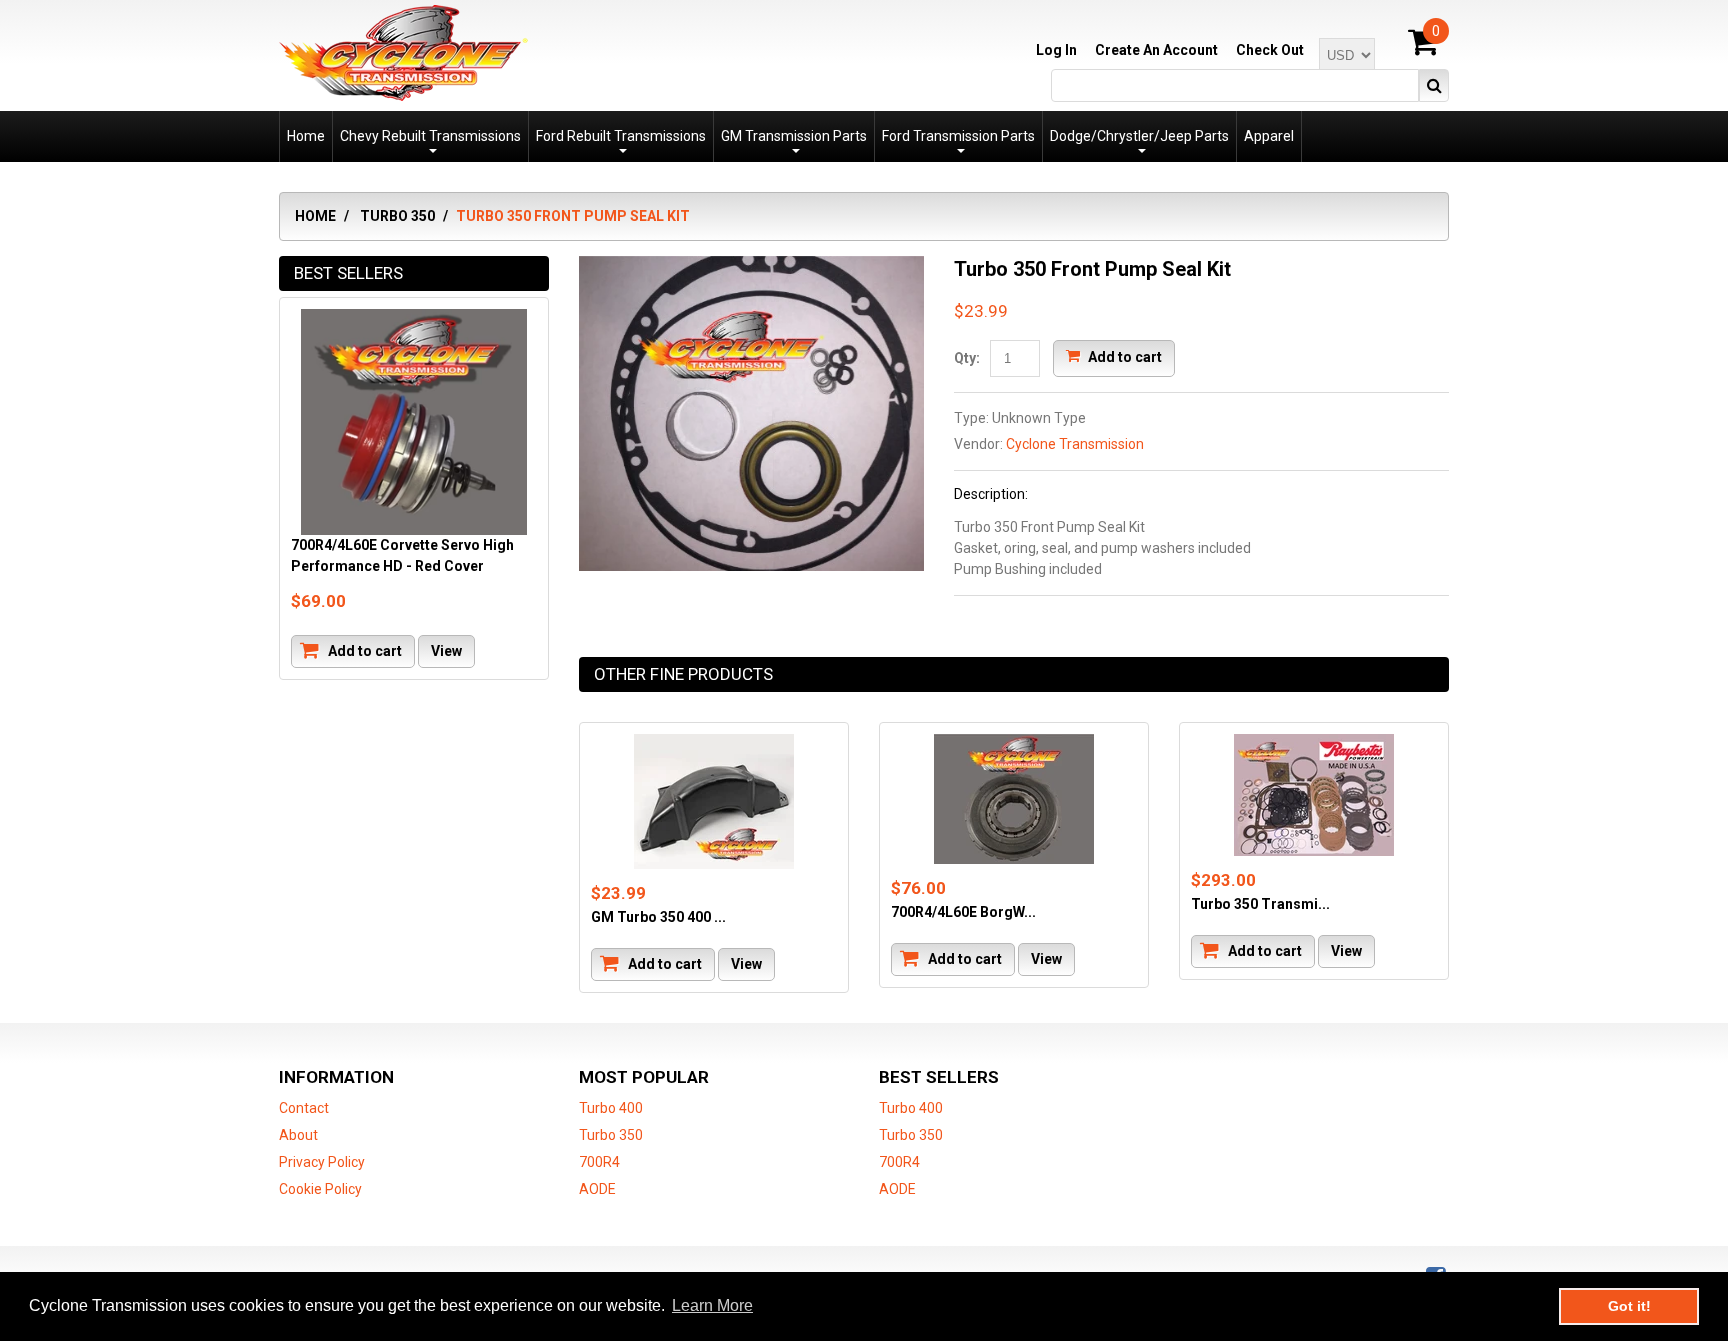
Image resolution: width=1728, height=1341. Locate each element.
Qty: (967, 358)
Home (315, 216)
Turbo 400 (611, 1108)
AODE (597, 1189)
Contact (304, 1108)
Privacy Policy (322, 1162)
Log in (1056, 50)
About (298, 1135)
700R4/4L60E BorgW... (963, 912)
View (746, 964)
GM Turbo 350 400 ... (658, 917)
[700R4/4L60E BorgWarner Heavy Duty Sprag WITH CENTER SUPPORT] (1014, 799)
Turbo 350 (397, 216)
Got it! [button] (1629, 1306)
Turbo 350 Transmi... (1260, 904)
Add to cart (1123, 356)
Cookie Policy (320, 1189)
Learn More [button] (712, 1305)
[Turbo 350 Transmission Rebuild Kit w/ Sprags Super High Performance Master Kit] (1314, 795)
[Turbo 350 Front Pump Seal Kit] (751, 266)
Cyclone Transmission (1075, 444)
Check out (1270, 50)
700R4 (599, 1162)
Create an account (1156, 50)
